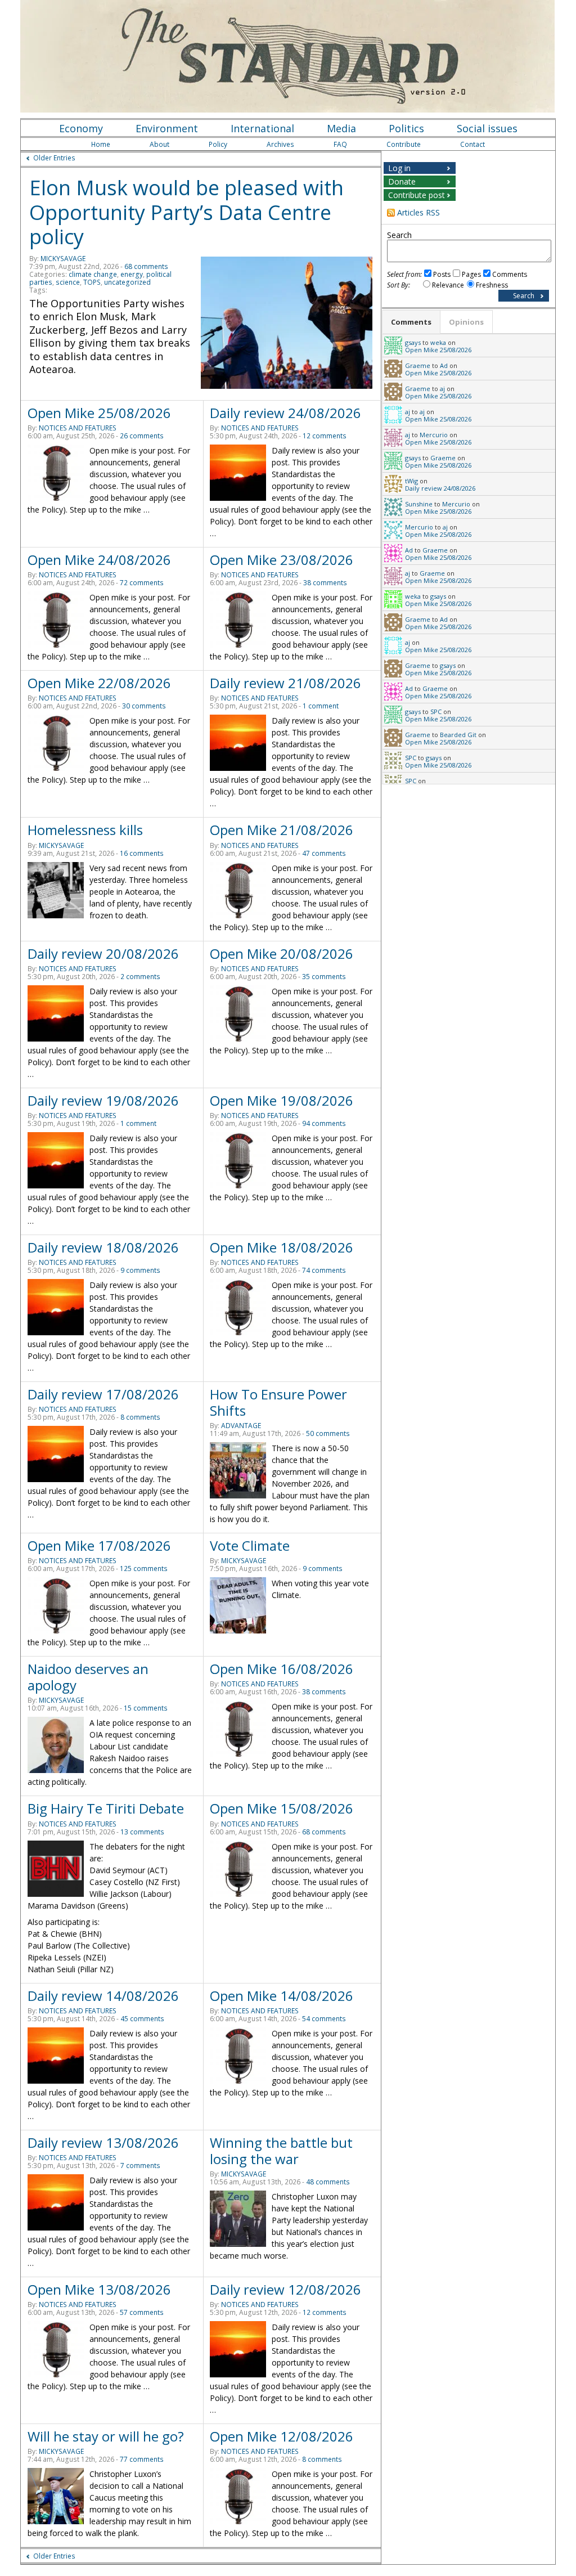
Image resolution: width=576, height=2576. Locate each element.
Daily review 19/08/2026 (103, 1100)
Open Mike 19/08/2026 (282, 1100)
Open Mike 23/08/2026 (282, 560)
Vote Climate (250, 1545)
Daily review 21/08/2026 (285, 683)
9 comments (140, 1270)
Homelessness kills (85, 830)
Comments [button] (411, 322)
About (159, 144)
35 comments (324, 977)
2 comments (140, 977)
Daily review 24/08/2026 (285, 413)
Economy (81, 128)
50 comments (328, 1433)
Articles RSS (418, 212)
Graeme (418, 365)
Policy (218, 144)
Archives (280, 144)
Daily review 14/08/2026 (103, 1996)
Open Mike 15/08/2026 (282, 1808)
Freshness (492, 285)
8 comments (140, 1417)
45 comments (142, 2019)
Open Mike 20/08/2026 (282, 953)
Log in (399, 168)
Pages (471, 274)
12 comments (325, 436)
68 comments (146, 266)
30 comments (144, 706)
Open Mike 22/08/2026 (99, 683)
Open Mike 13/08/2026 (99, 2289)
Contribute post (417, 195)
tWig (411, 481)
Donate (402, 181)
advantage (241, 1426)
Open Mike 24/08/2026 (99, 560)
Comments (510, 274)
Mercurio (434, 435)
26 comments (142, 436)
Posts (442, 274)
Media (341, 128)
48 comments (328, 2182)
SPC (436, 712)
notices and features (78, 428)
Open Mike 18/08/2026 (282, 1247)
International (262, 128)
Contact (472, 144)
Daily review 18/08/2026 (103, 1247)
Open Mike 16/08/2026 (282, 1669)
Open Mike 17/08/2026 (99, 1545)
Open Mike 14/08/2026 (282, 1996)
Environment (167, 128)
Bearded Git (458, 735)
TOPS (92, 282)
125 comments (144, 1569)
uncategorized (127, 282)
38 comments (325, 583)
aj (442, 389)
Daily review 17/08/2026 (103, 1394)
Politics (406, 128)
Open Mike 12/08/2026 (282, 2436)
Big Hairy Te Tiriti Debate (106, 1808)
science (68, 282)
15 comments (146, 1708)
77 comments (142, 2459)
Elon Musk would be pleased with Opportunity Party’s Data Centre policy (186, 212)
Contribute (404, 144)
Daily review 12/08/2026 (285, 2289)
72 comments (142, 583)
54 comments (324, 2019)
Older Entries (54, 158)
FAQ (340, 144)
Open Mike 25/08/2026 (99, 413)
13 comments (142, 1832)
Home (101, 144)
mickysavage (63, 259)
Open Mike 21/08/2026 (282, 830)
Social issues (487, 128)
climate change (93, 274)
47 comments (324, 853)
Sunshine (419, 504)
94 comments (324, 1123)
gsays (413, 342)
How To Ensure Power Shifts (278, 1402)
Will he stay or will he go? (106, 2436)
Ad (444, 365)
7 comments (140, 2166)
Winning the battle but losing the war (281, 2151)
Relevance (448, 285)
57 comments (142, 2312)
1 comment (321, 706)
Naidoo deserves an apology (88, 1677)
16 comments (142, 853)
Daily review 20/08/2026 (103, 953)
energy (132, 274)
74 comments (324, 1270)
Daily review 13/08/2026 (103, 2142)
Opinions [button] (466, 322)
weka (438, 342)
